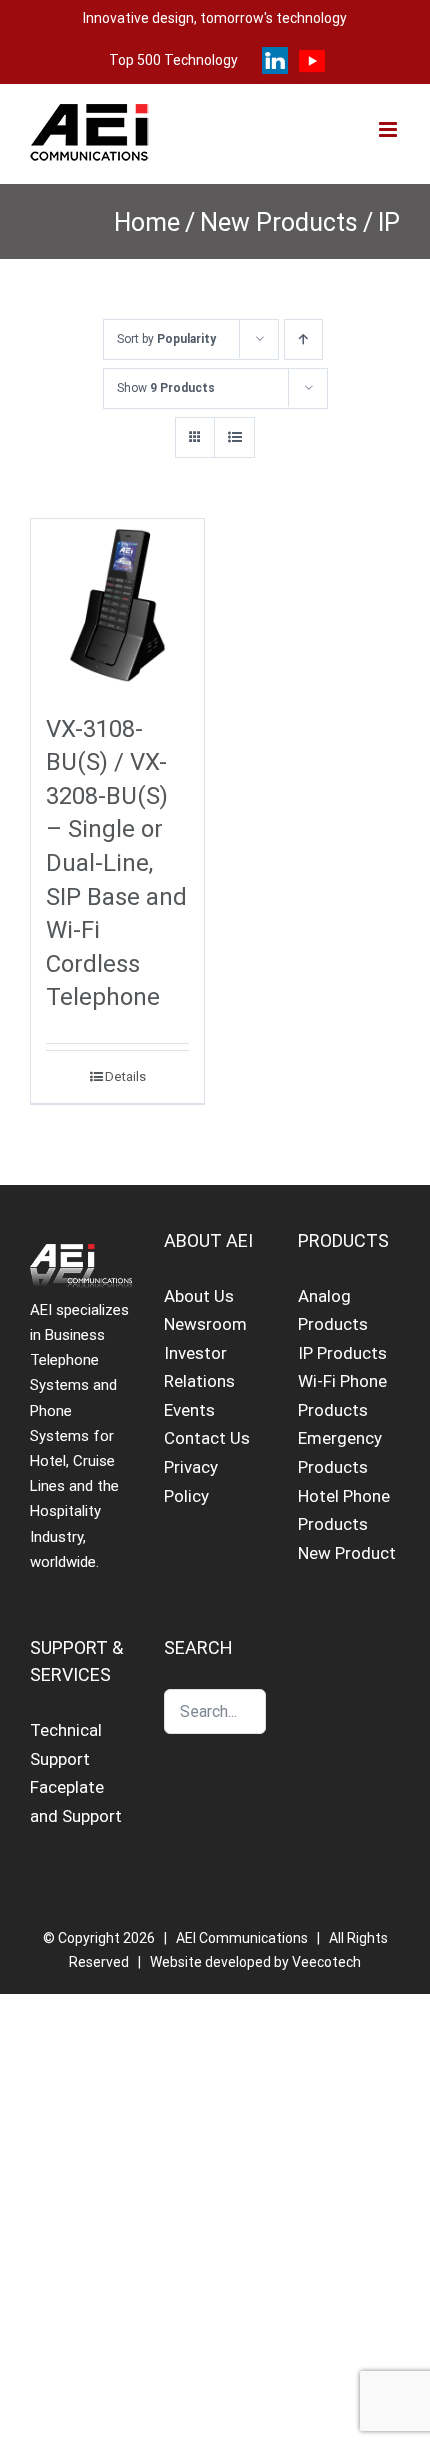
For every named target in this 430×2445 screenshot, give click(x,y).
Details (125, 1076)
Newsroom (205, 1324)
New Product (347, 1553)
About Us (199, 1296)
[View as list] (234, 437)
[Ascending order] (303, 339)
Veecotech (326, 1962)
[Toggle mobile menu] (389, 129)
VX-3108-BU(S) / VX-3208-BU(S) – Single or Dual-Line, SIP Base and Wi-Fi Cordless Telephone (116, 863)
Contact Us (207, 1438)
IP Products (342, 1353)
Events (189, 1410)
